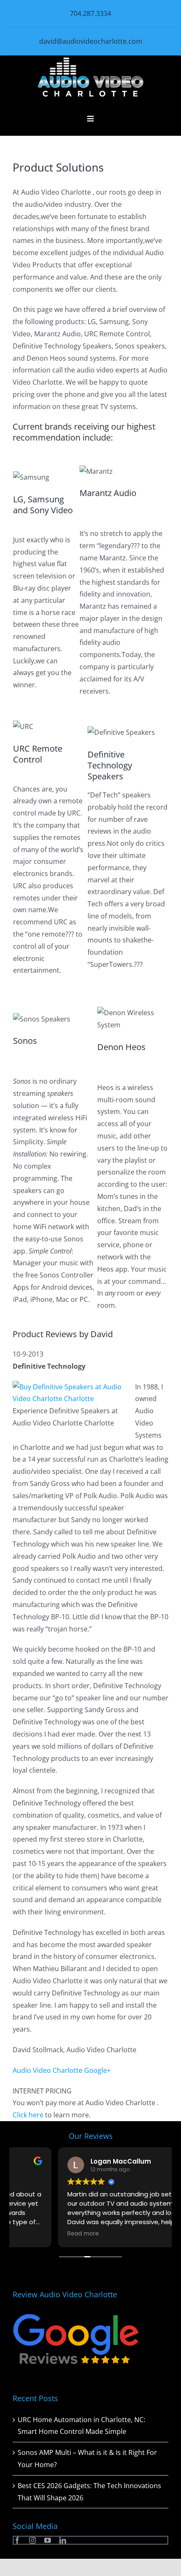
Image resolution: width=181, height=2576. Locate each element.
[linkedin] (63, 2540)
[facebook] (17, 2540)
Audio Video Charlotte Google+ (62, 2070)
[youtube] (48, 2540)
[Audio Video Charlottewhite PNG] (90, 61)
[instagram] (32, 2540)
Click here (28, 2115)
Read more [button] (38, 2234)
